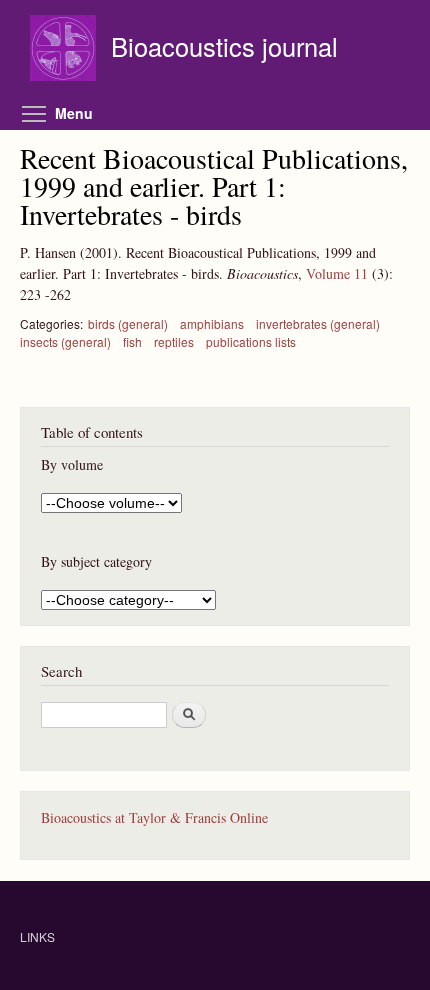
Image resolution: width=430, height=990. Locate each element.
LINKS (37, 936)
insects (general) (65, 341)
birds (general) (128, 323)
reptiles (174, 341)
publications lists (251, 341)
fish (132, 341)
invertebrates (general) (318, 323)
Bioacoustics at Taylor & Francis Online (154, 817)
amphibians (212, 323)
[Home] (65, 50)
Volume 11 (337, 273)
